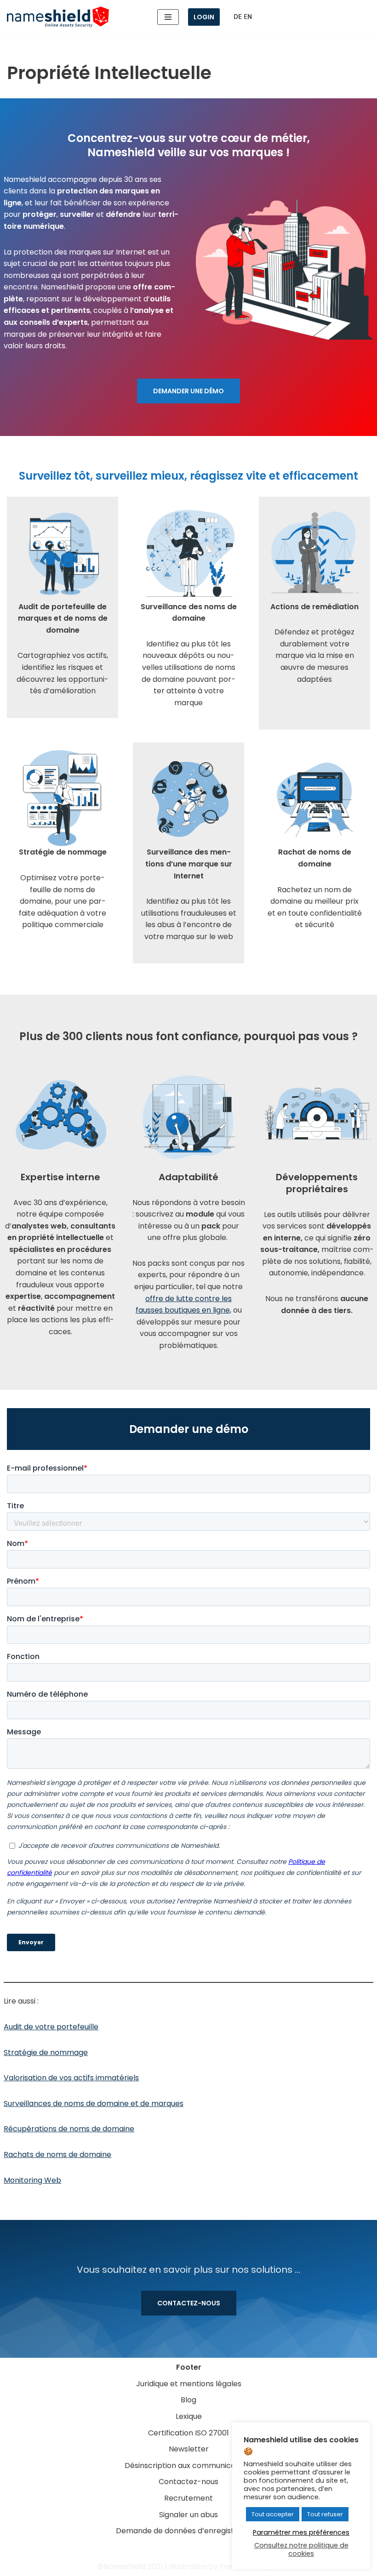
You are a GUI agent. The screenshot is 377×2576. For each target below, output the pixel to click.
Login (204, 17)
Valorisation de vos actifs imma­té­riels (71, 2078)
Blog (188, 2400)
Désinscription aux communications (189, 2466)
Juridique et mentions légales (189, 2384)
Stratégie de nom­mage (46, 2052)
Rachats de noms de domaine (57, 2154)
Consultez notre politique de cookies (301, 2549)
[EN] (248, 17)
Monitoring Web (32, 2180)
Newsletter (189, 2449)
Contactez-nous (189, 2303)
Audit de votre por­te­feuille (51, 2027)
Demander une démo (188, 391)
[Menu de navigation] (168, 17)
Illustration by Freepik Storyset (224, 2567)
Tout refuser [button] (325, 2514)
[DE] (238, 17)
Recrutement (188, 2498)
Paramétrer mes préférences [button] (301, 2532)
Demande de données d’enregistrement (189, 2531)
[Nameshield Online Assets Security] (58, 17)
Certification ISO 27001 (188, 2433)
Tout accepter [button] (273, 2514)
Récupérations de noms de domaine (69, 2129)
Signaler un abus (188, 2515)
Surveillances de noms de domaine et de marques (94, 2103)
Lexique (189, 2416)
